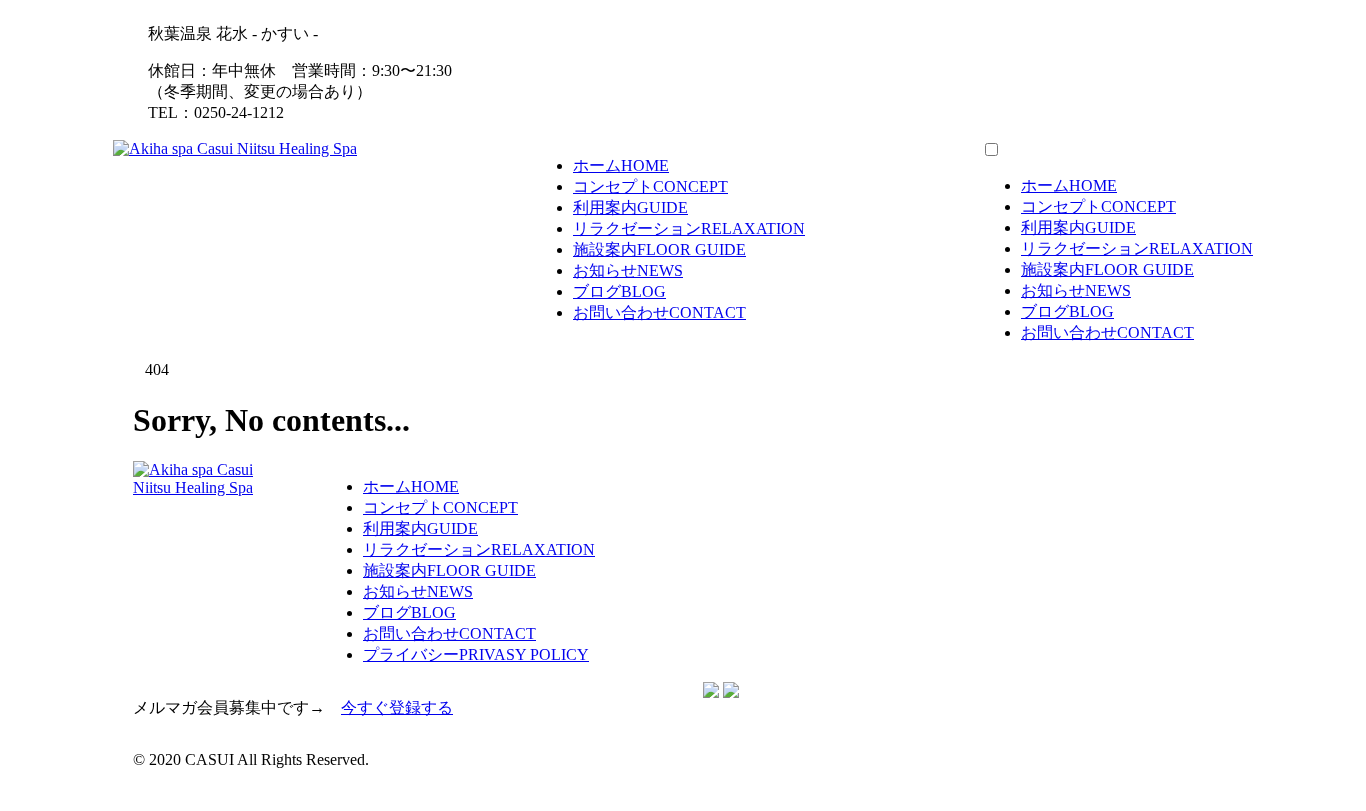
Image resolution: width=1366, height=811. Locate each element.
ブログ (619, 291)
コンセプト (650, 186)
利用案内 (630, 207)
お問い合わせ (659, 312)
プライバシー (476, 654)
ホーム (621, 165)
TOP (31, 793)
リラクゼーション (689, 228)
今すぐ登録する (397, 707)
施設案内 (659, 249)
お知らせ (628, 270)
